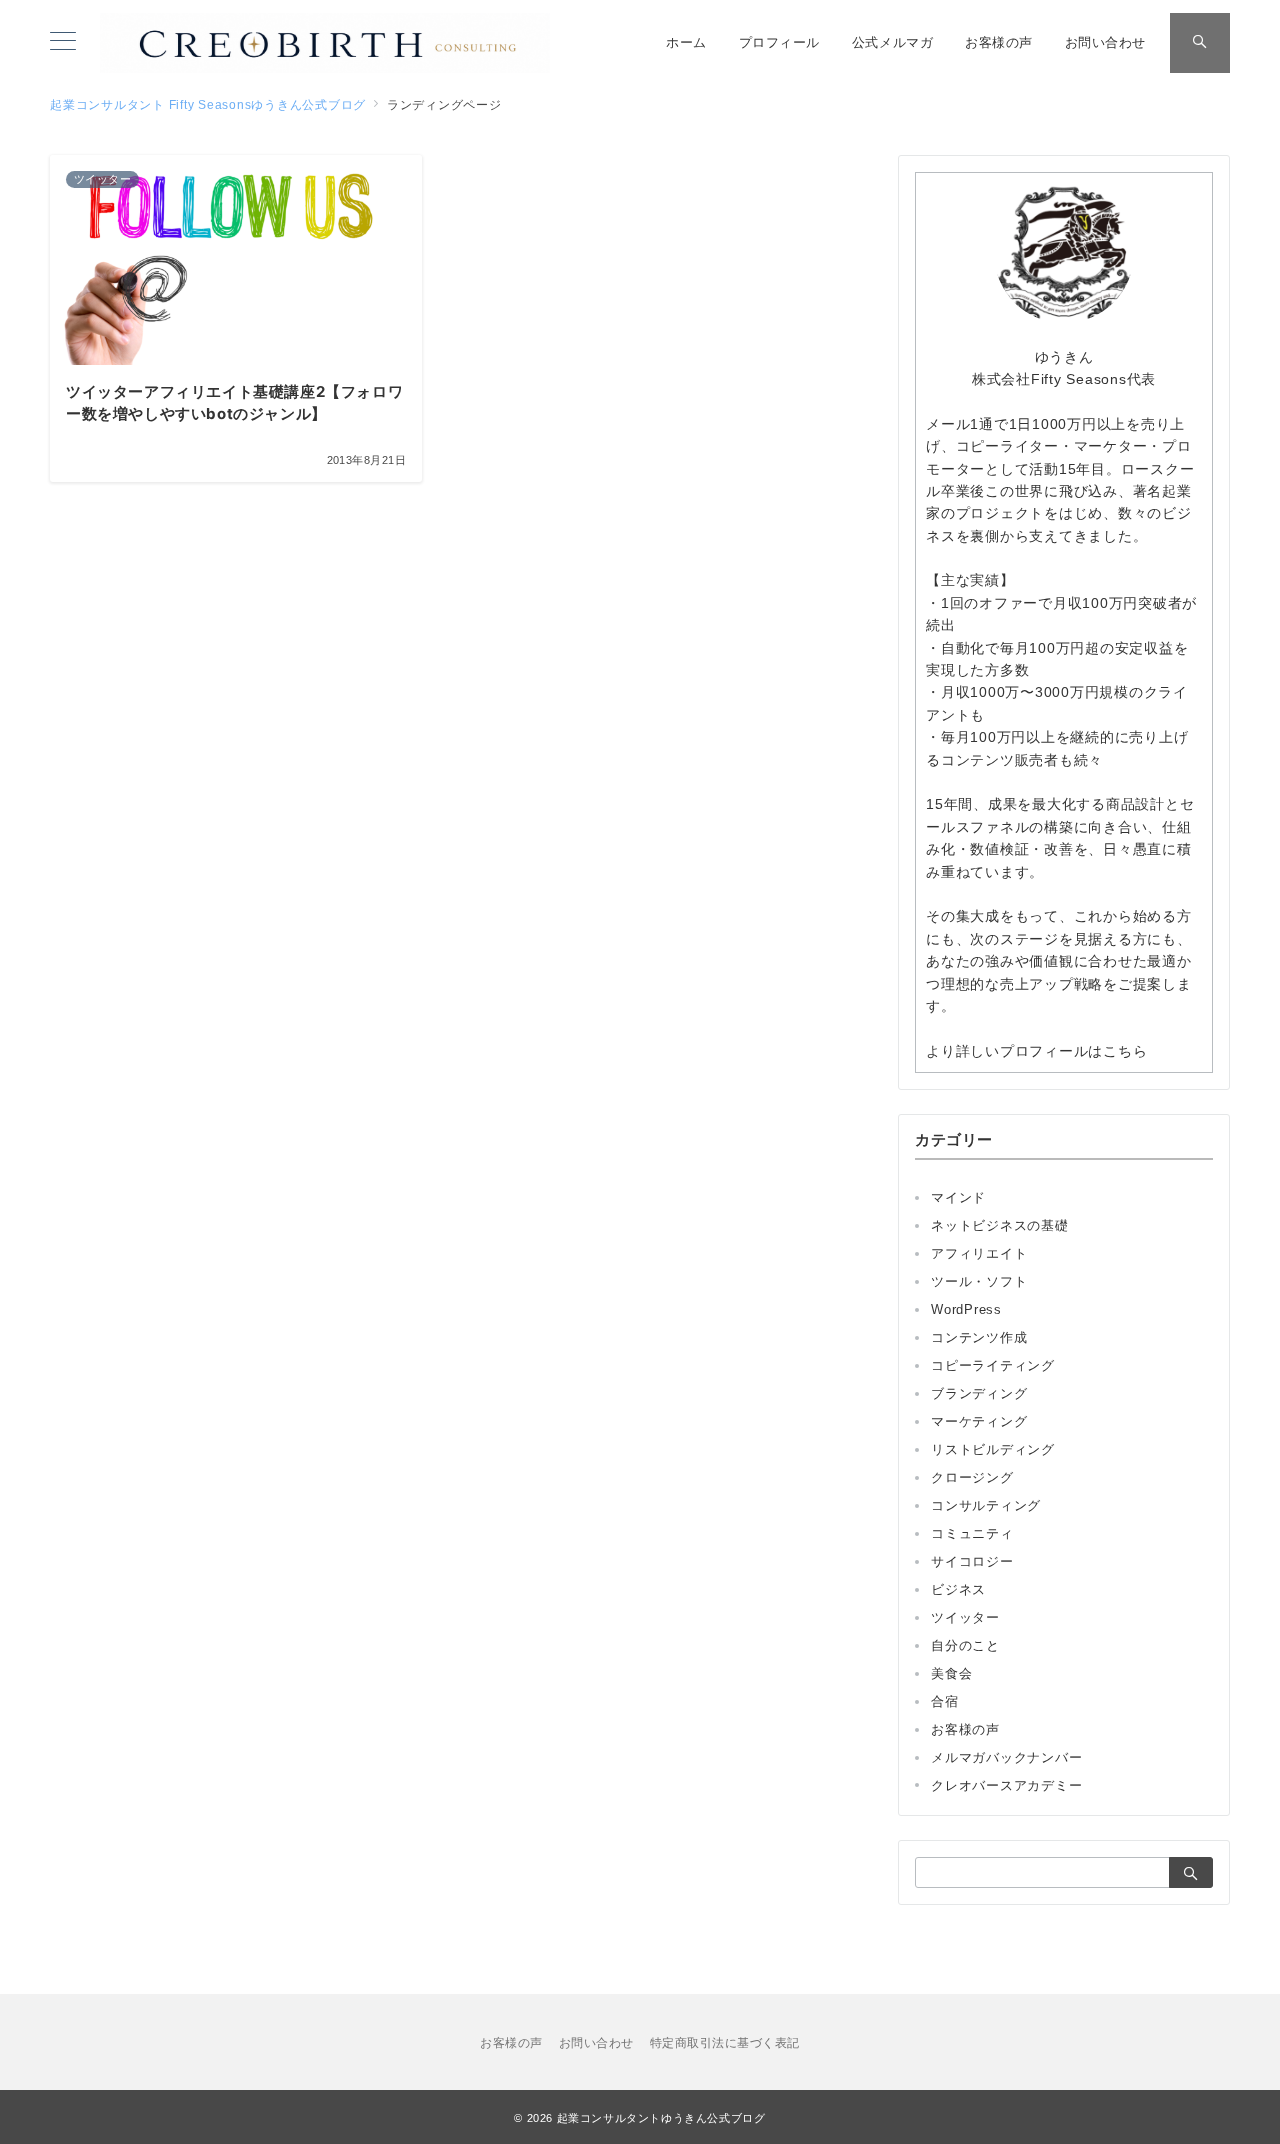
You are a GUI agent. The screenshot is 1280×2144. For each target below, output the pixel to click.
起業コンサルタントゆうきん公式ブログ (661, 2118)
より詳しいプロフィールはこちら (1036, 1051)
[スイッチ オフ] (1200, 43)
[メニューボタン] (63, 43)
